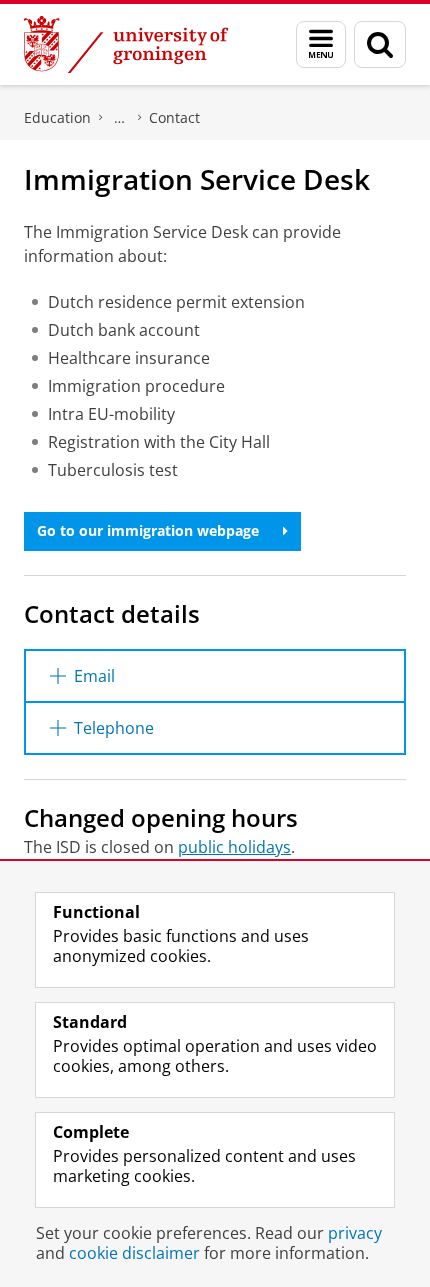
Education (57, 117)
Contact (174, 117)
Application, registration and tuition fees (120, 118)
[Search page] (380, 44)
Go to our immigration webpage (148, 530)
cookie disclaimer (134, 1253)
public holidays (234, 847)
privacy (355, 1233)
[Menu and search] (321, 44)
